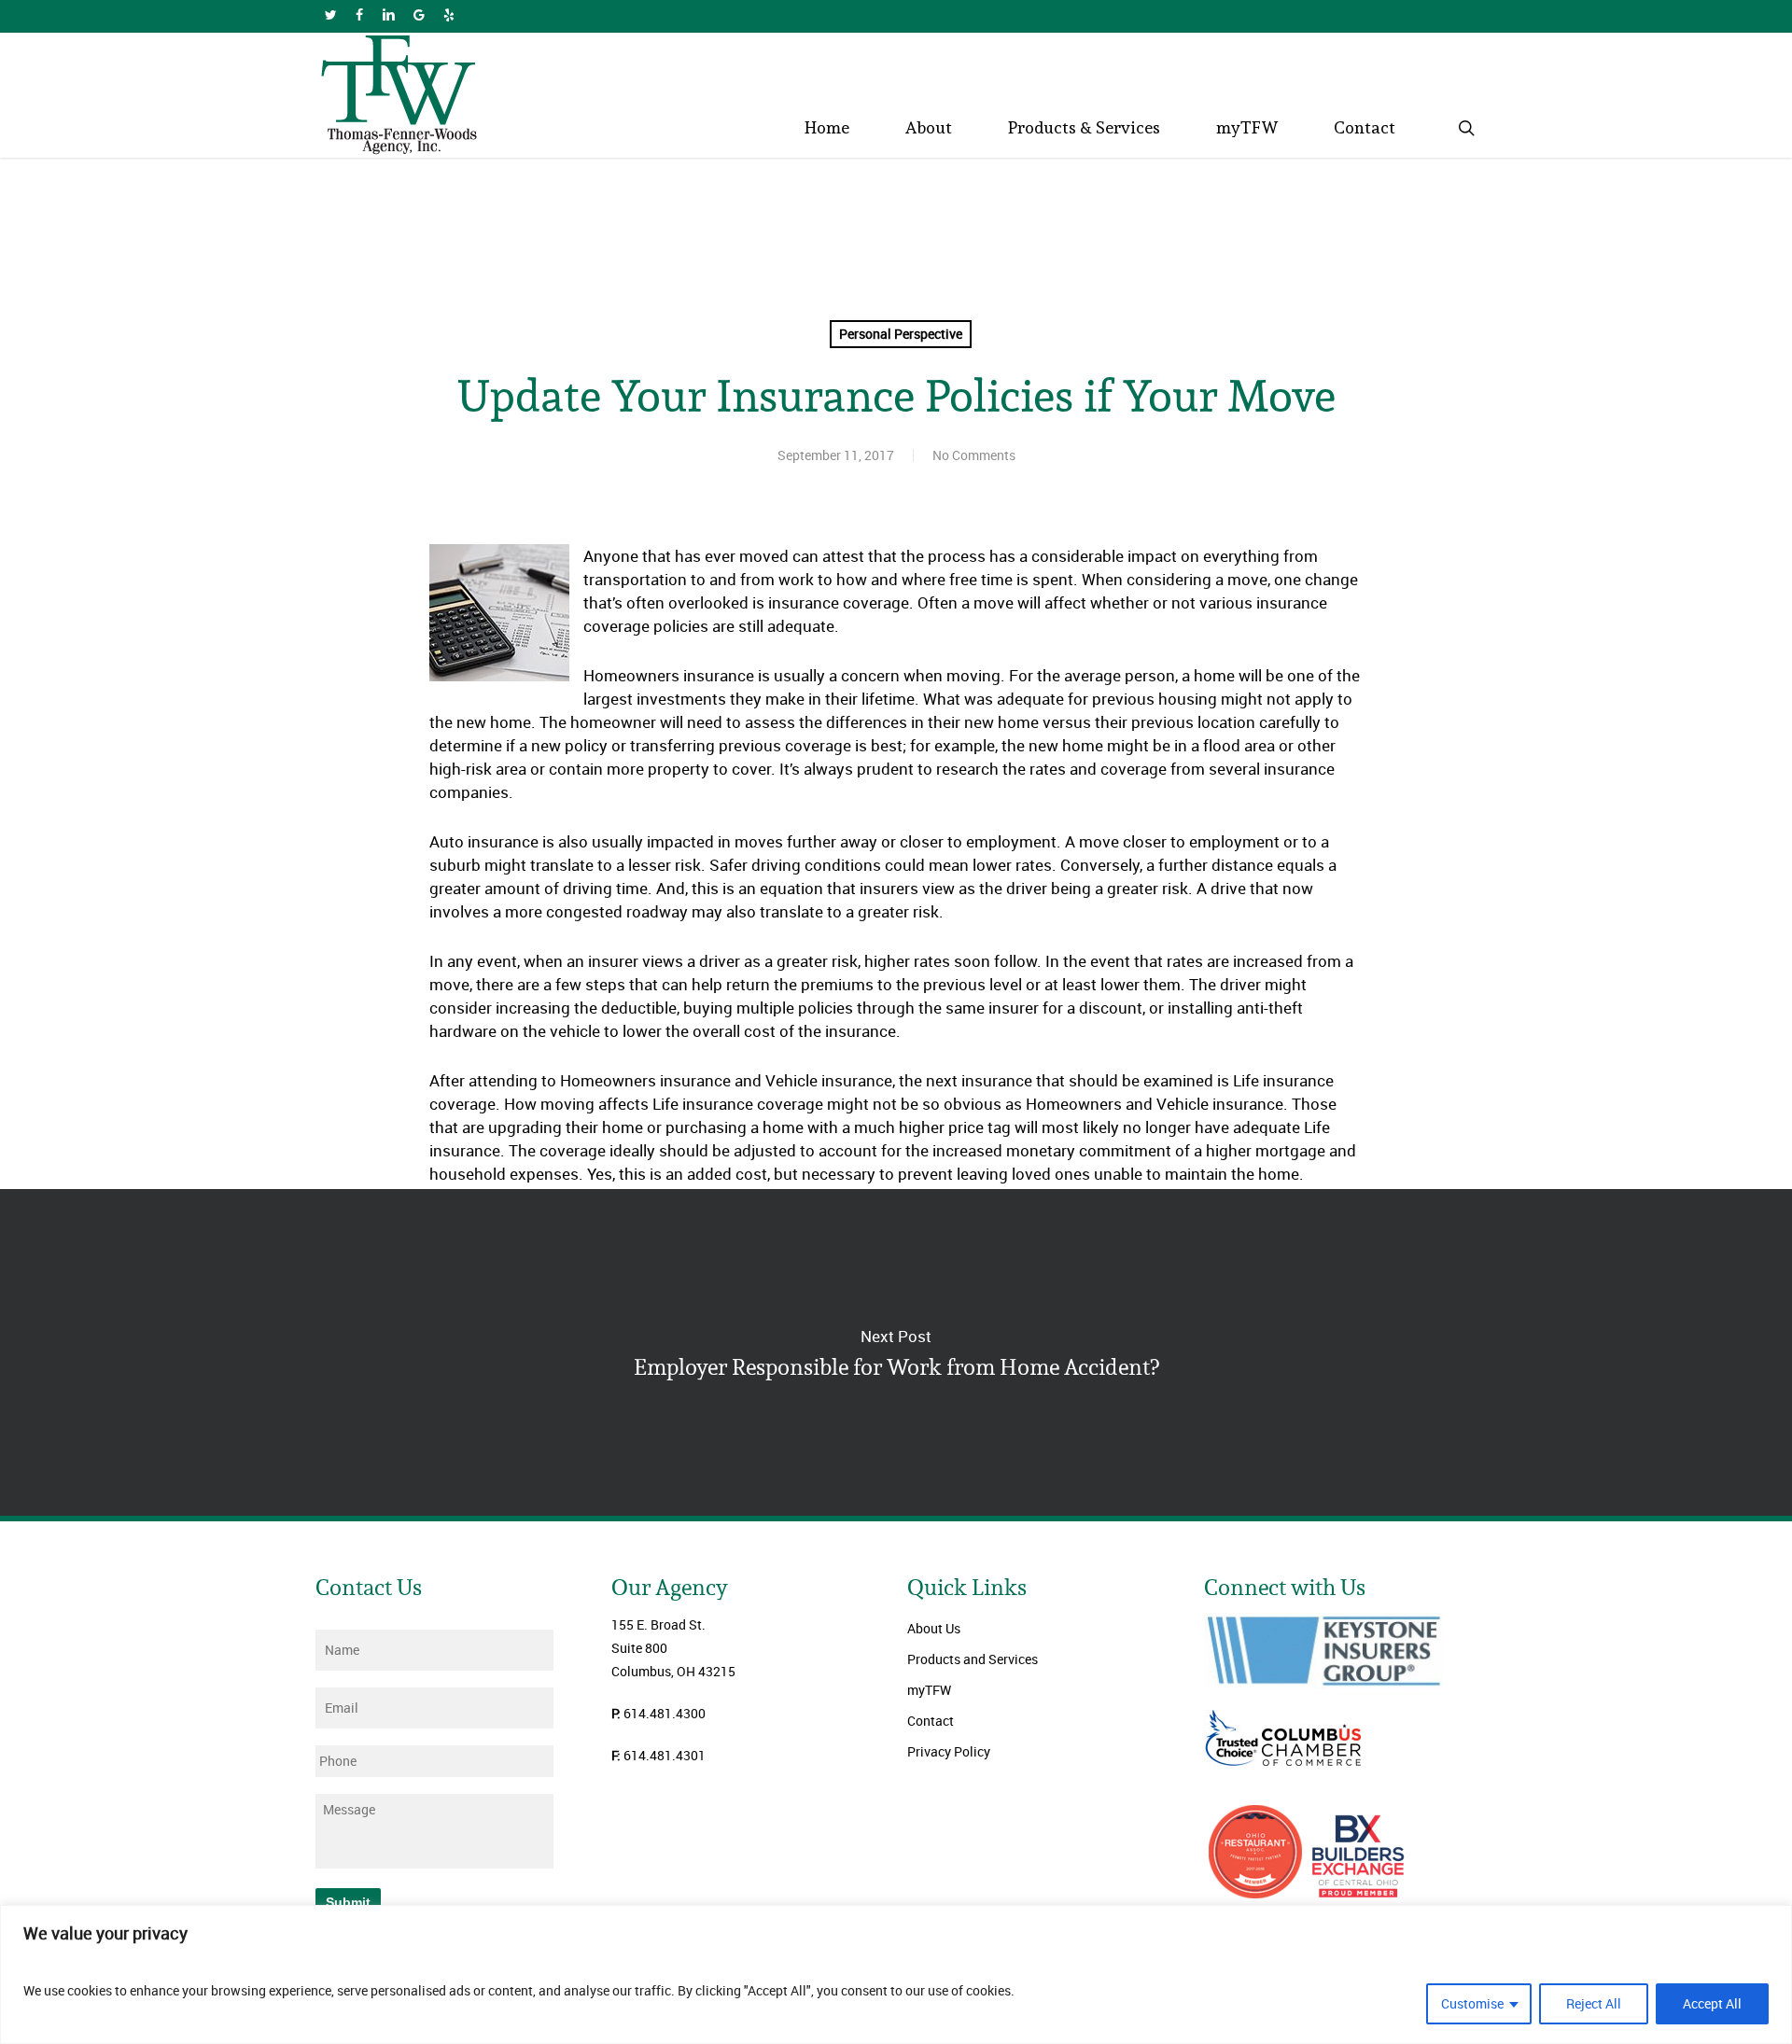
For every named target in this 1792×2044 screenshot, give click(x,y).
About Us (934, 1628)
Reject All (1594, 2003)
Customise (1472, 2003)
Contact (931, 1721)
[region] (896, 1974)
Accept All (1712, 2003)
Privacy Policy (949, 1751)
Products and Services (973, 1659)
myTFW (929, 1690)
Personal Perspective (901, 334)
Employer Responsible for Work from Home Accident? (896, 1352)
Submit (348, 1902)
